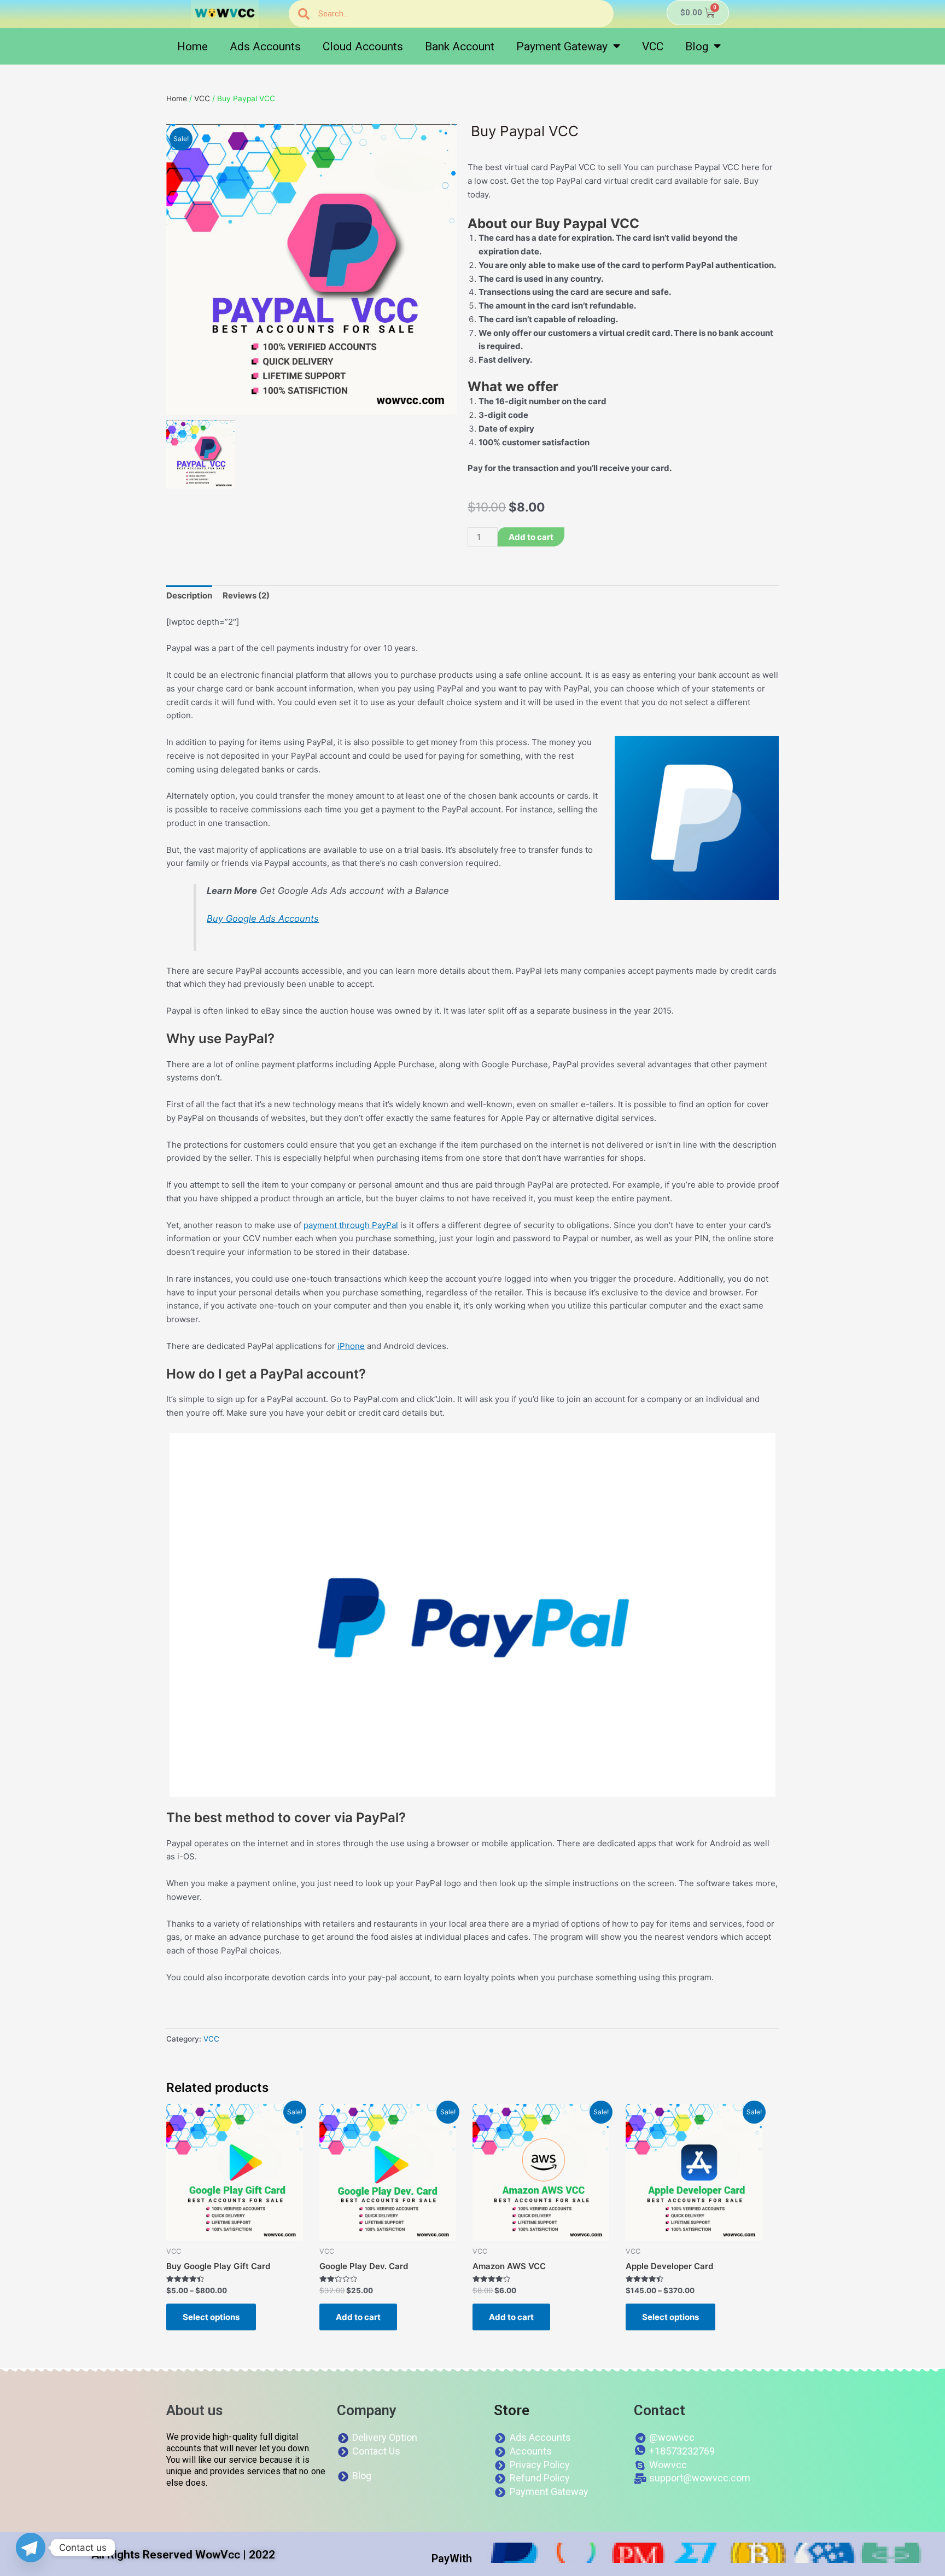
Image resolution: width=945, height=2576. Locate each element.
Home (192, 46)
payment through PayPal (351, 1225)
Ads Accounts (265, 46)
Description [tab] (189, 595)
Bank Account (460, 46)
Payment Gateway (562, 46)
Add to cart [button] (358, 2317)
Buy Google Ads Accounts (263, 918)
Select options (211, 2317)
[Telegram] (31, 2548)
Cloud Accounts (363, 46)
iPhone (351, 1346)
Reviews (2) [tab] (246, 595)
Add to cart (531, 537)
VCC (653, 46)
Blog (697, 46)
